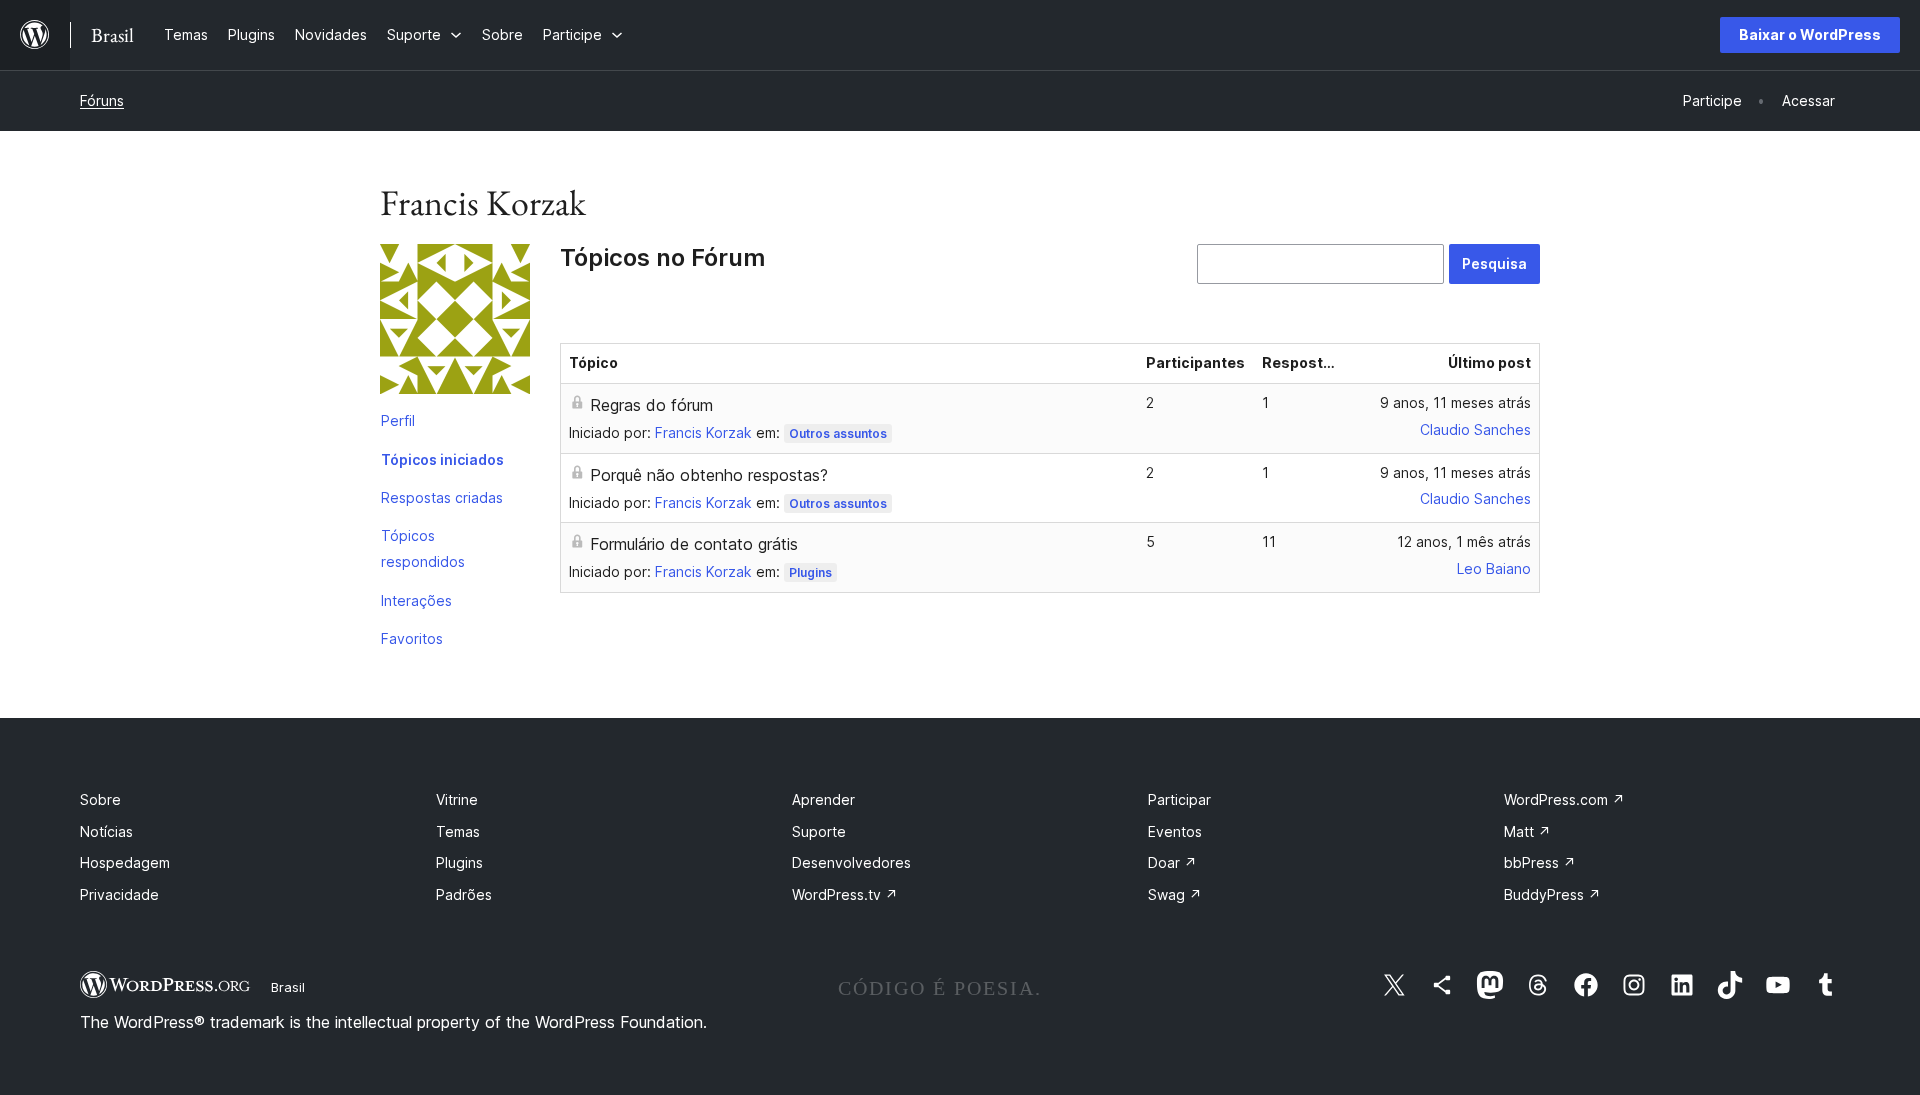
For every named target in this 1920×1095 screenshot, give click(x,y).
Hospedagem (125, 862)
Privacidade (119, 894)
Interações (416, 600)
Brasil (288, 987)
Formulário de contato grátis (694, 544)
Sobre (100, 799)
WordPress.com (1564, 799)
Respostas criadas (442, 497)
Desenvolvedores (851, 862)
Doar (1172, 862)
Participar (1179, 799)
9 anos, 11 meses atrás (1455, 402)
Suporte (819, 831)
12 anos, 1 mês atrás (1464, 541)
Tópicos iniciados (442, 459)
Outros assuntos (838, 433)
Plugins (810, 572)
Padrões (464, 894)
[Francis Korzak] (455, 323)
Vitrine (457, 799)
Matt (1527, 831)
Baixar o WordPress (1810, 34)
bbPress (1540, 862)
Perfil (398, 420)
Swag (1175, 894)
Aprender (823, 799)
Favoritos (412, 638)
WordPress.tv (845, 894)
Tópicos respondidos (423, 548)
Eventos (1175, 831)
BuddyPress (1552, 894)
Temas (458, 831)
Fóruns (102, 100)
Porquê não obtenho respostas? (709, 475)
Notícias (106, 831)
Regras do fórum (651, 405)
